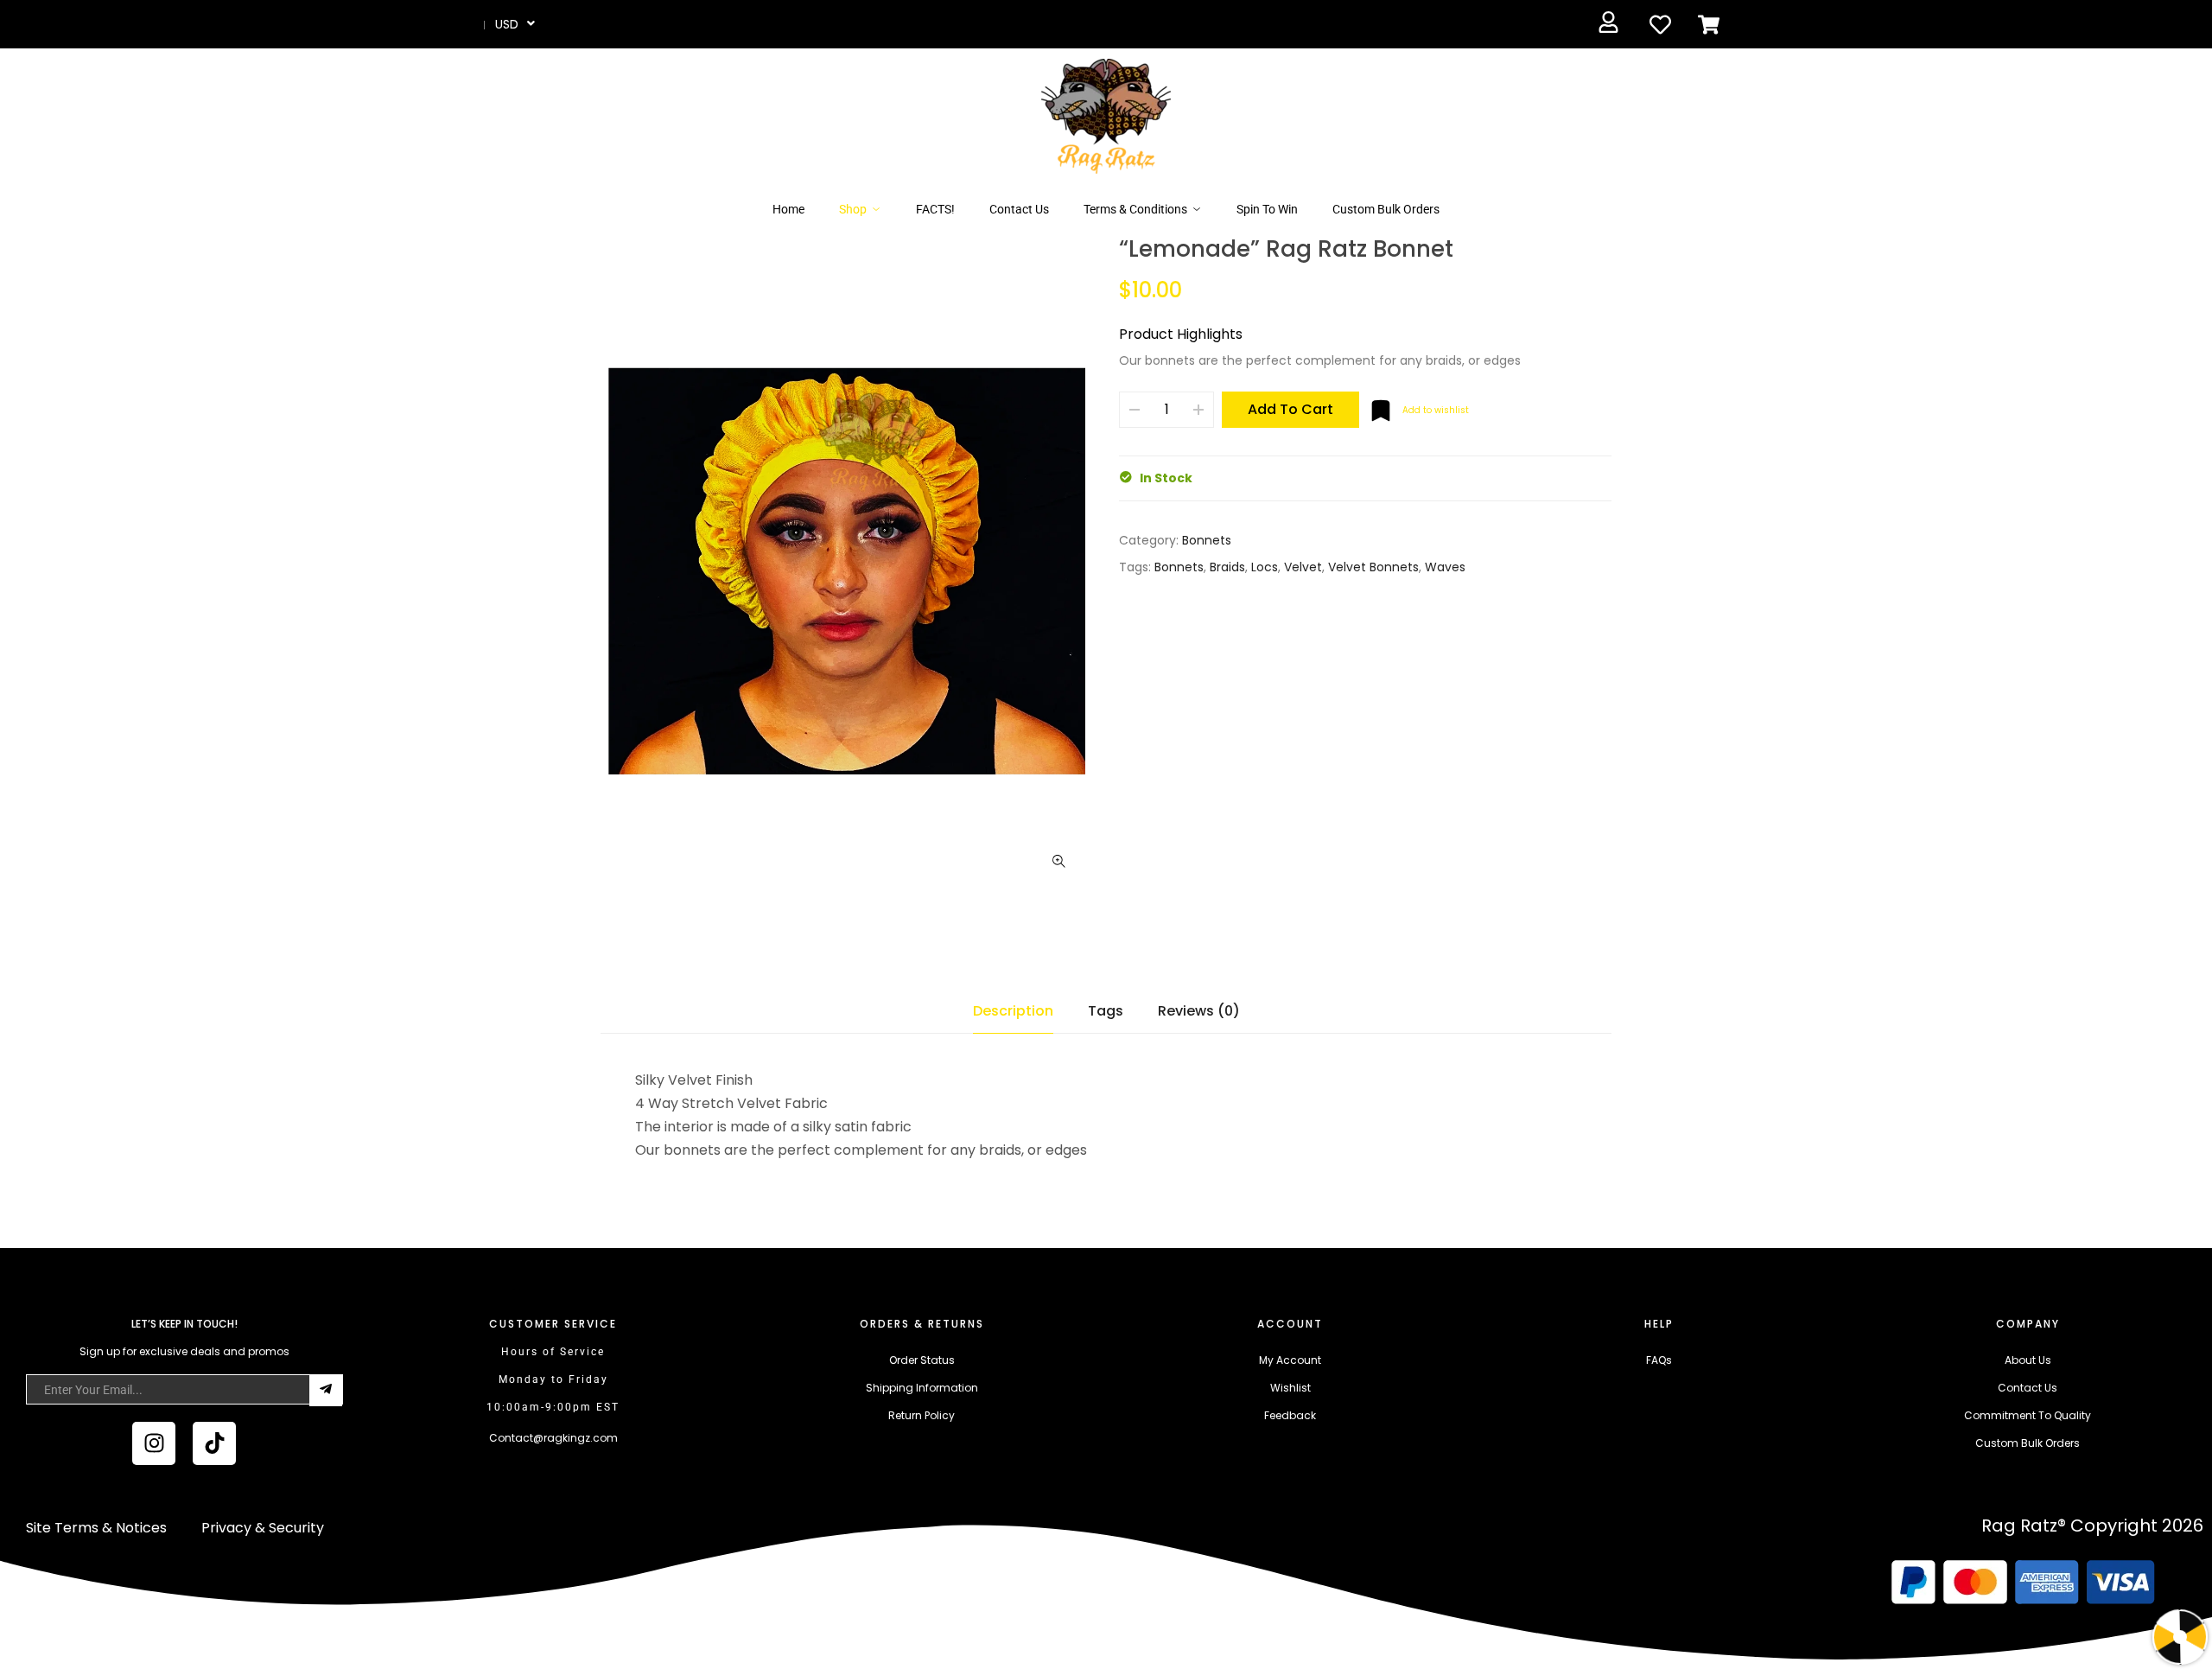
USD (507, 24)
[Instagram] (154, 1443)
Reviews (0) (1199, 1011)
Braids (1227, 567)
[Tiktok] (214, 1443)
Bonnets (1207, 540)
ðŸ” (1058, 862)
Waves (1445, 567)
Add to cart (1290, 409)
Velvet (1303, 567)
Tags (1106, 1011)
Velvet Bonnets (1373, 567)
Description (1013, 1011)
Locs (1265, 567)
